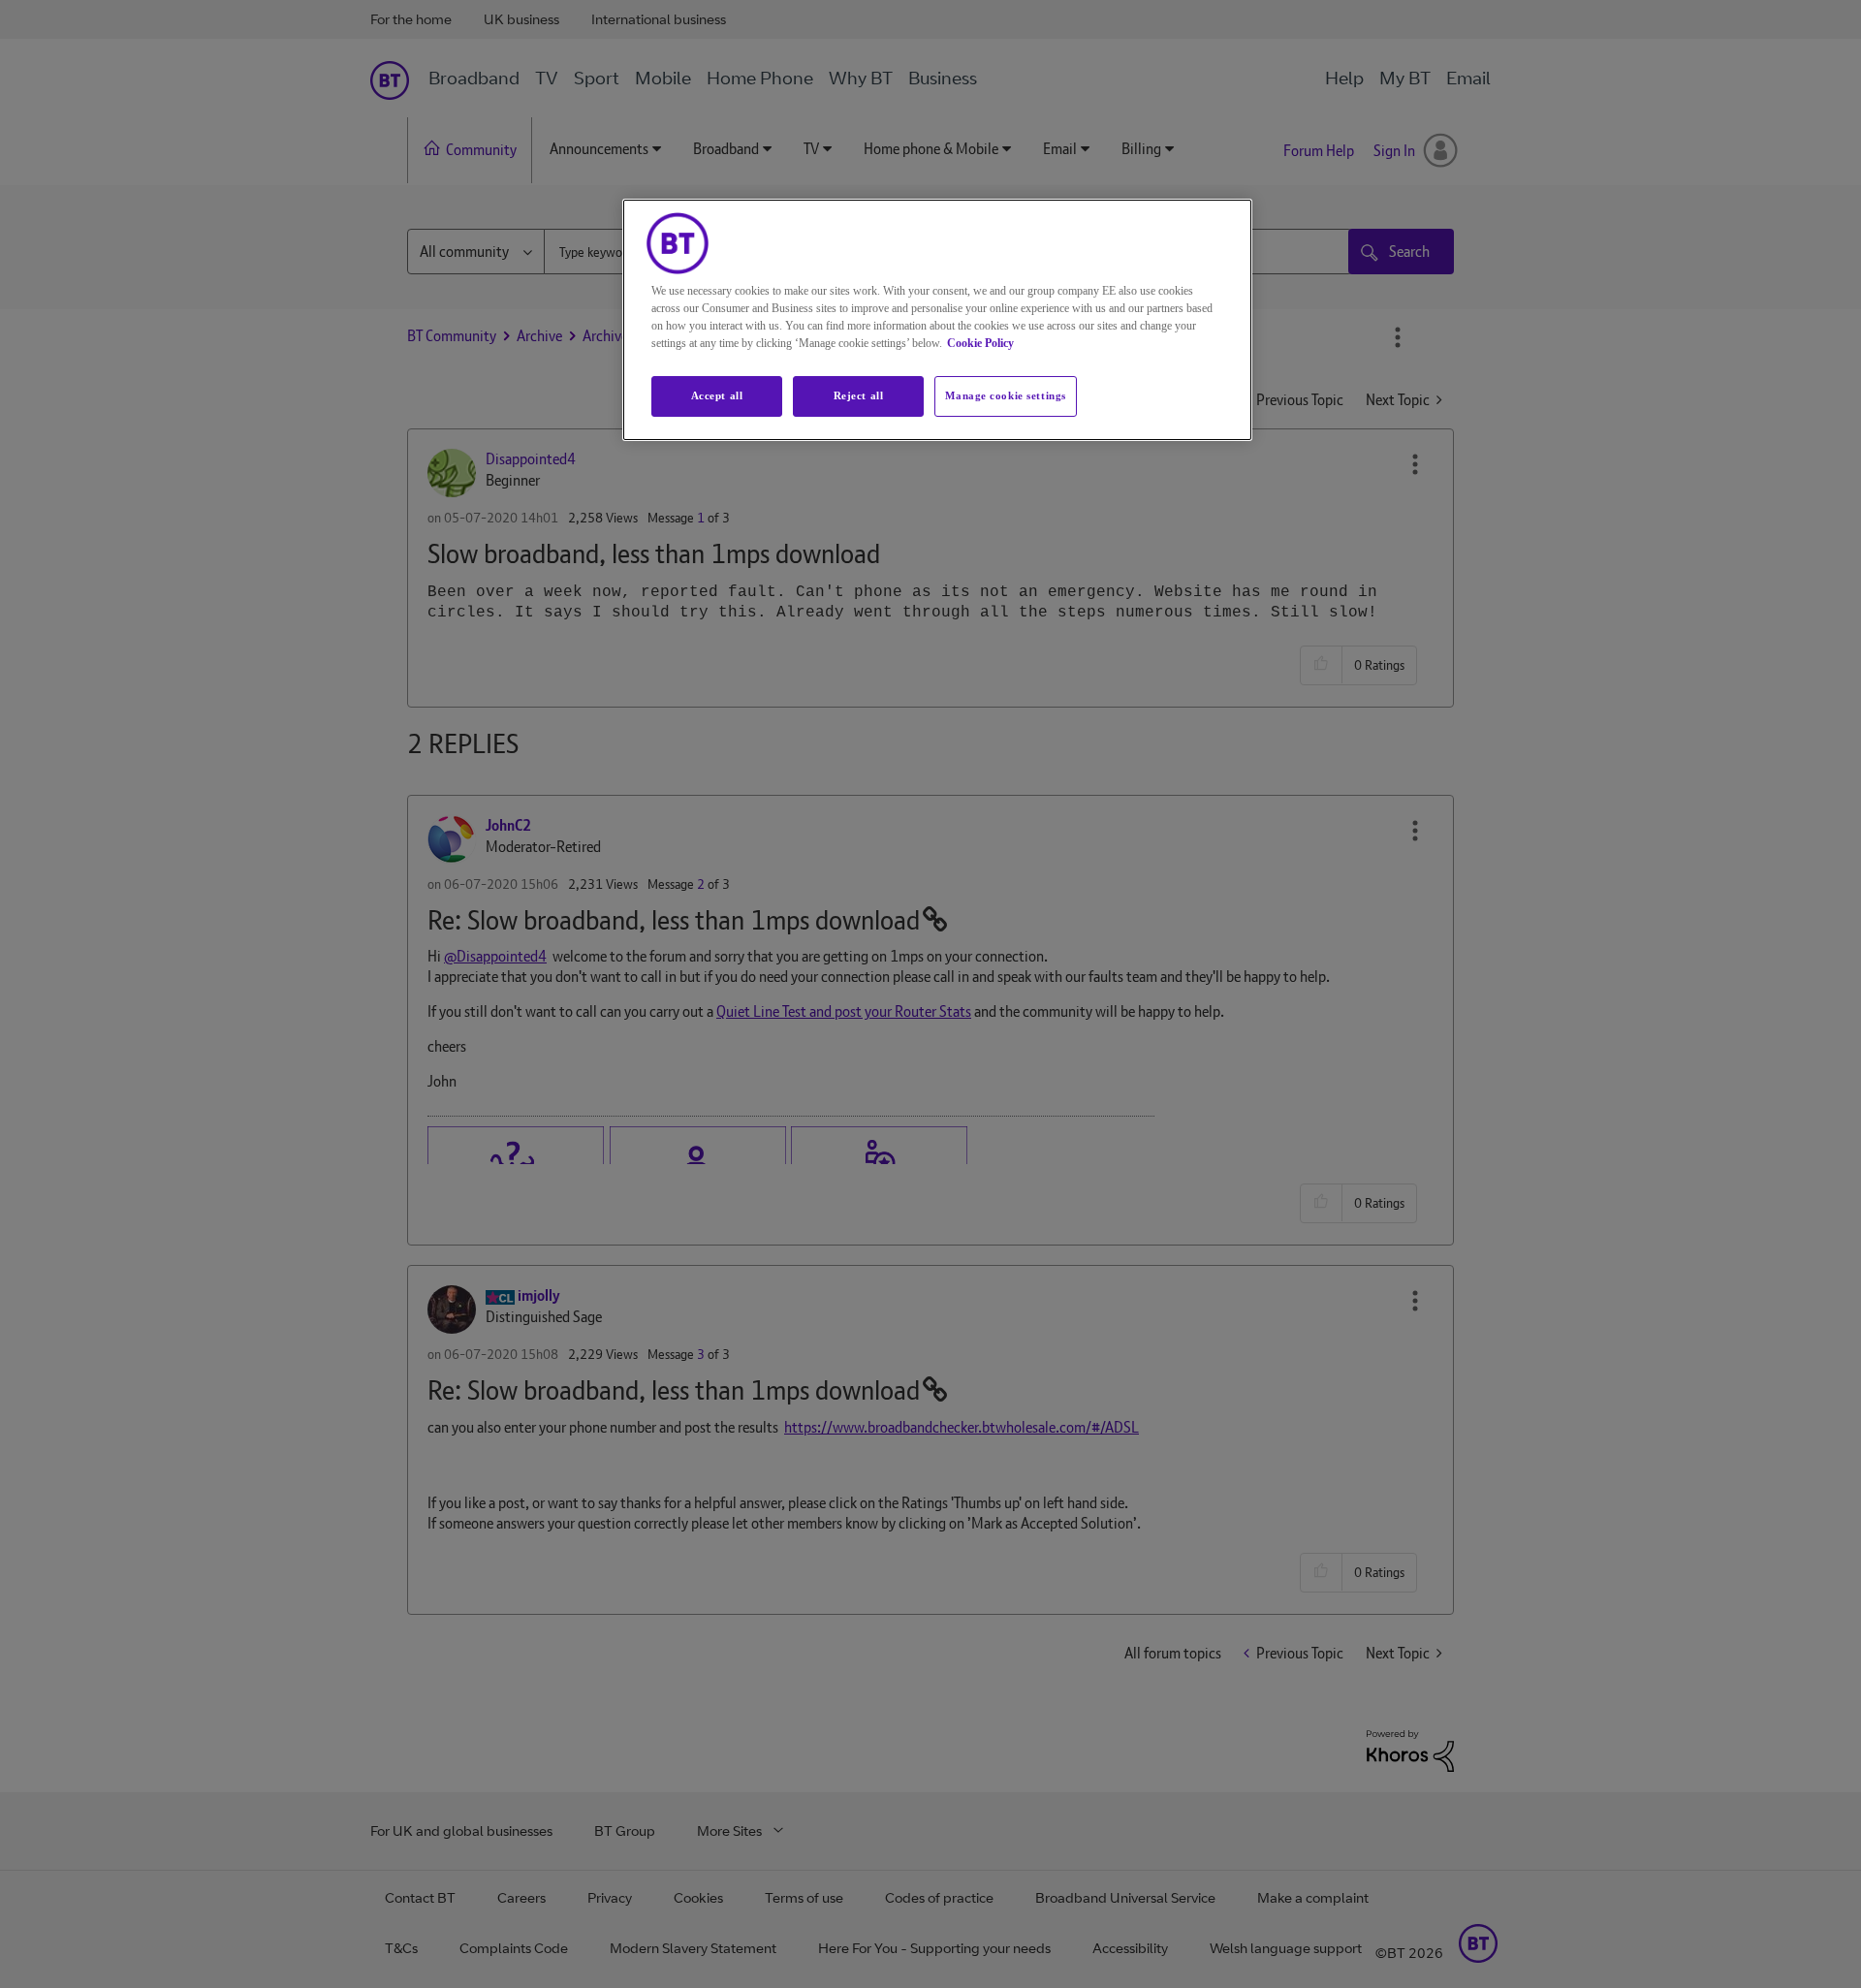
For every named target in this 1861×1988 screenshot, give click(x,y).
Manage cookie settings (1006, 395)
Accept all (717, 395)
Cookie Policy (980, 343)
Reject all (859, 395)
